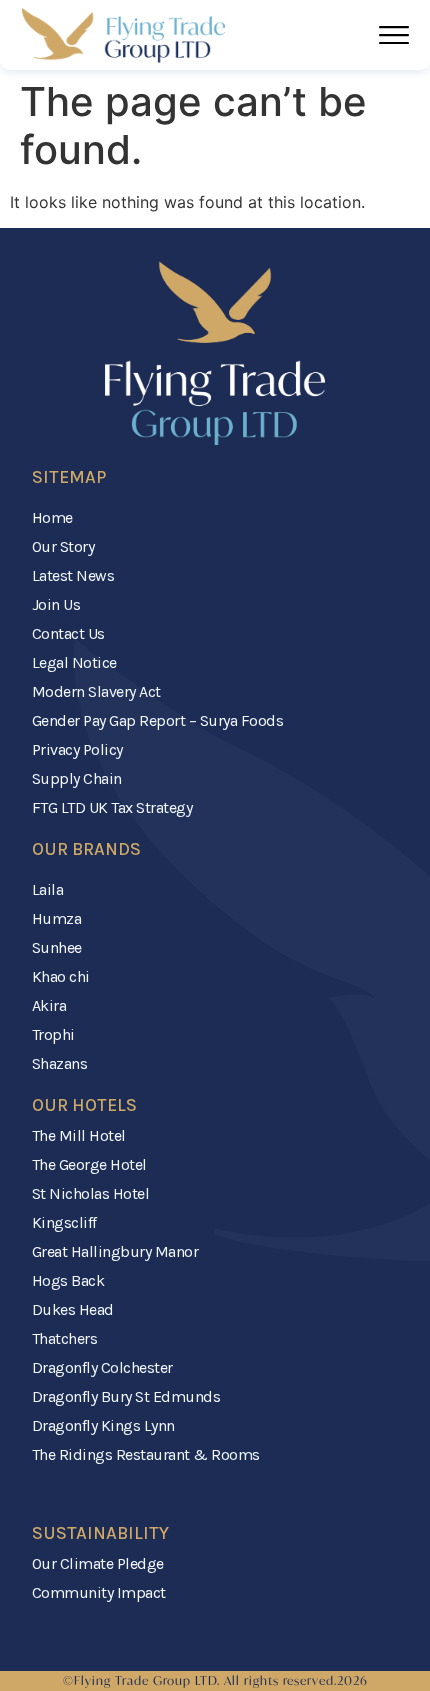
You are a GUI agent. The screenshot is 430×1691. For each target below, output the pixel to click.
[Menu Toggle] (394, 35)
